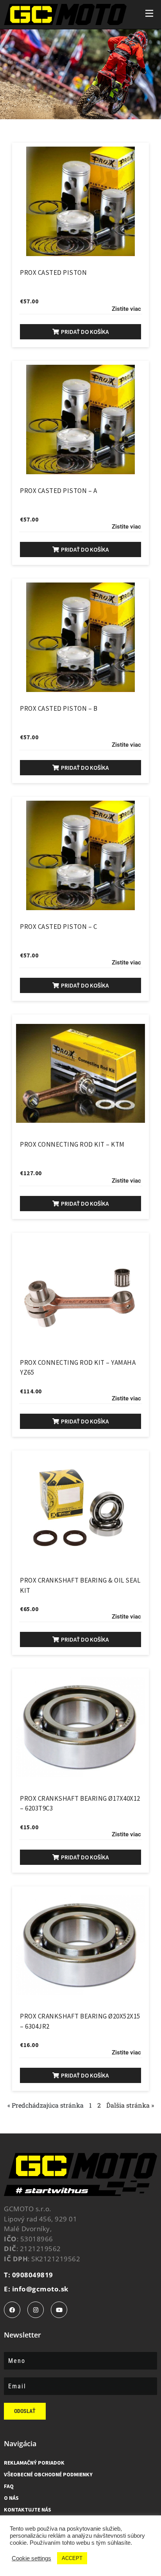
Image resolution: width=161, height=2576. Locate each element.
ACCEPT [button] (72, 2558)
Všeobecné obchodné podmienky (48, 2474)
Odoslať (25, 2411)
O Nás (11, 2498)
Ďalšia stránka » (130, 2105)
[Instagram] (36, 2310)
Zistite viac (126, 309)
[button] (80, 332)
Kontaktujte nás (28, 2510)
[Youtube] (59, 2310)
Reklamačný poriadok (34, 2463)
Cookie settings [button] (31, 2558)
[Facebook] (12, 2310)
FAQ (9, 2486)
